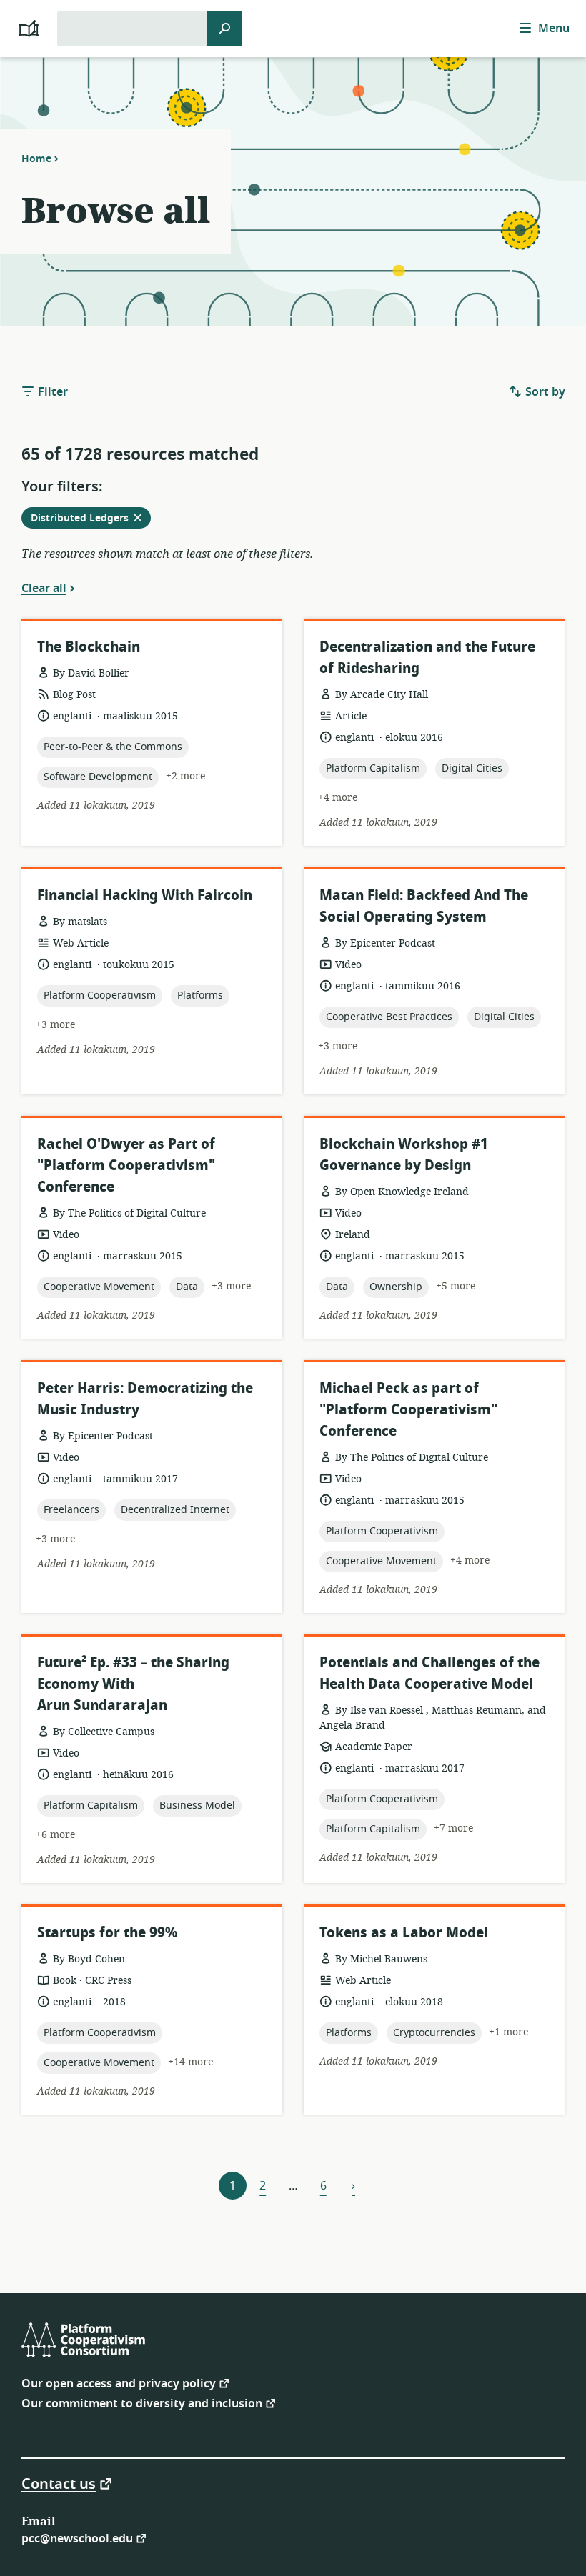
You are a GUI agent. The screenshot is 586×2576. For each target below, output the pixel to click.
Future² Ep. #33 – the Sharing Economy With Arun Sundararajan (133, 1684)
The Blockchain (89, 647)
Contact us (59, 2483)
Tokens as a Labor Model (404, 1933)
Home (36, 159)
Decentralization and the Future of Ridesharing (427, 658)
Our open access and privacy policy (119, 2383)
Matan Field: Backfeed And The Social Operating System (424, 906)
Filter (51, 392)
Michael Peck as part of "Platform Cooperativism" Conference (408, 1410)
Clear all (44, 588)
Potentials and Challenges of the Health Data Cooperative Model (429, 1673)
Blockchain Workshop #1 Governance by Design (404, 1155)
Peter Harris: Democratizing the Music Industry (145, 1399)
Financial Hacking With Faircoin (145, 895)
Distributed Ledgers (90, 519)
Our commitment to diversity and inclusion (142, 2403)
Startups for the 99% (107, 1933)
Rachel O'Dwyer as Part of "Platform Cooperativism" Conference (126, 1165)
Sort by (544, 392)
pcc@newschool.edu (77, 2538)
